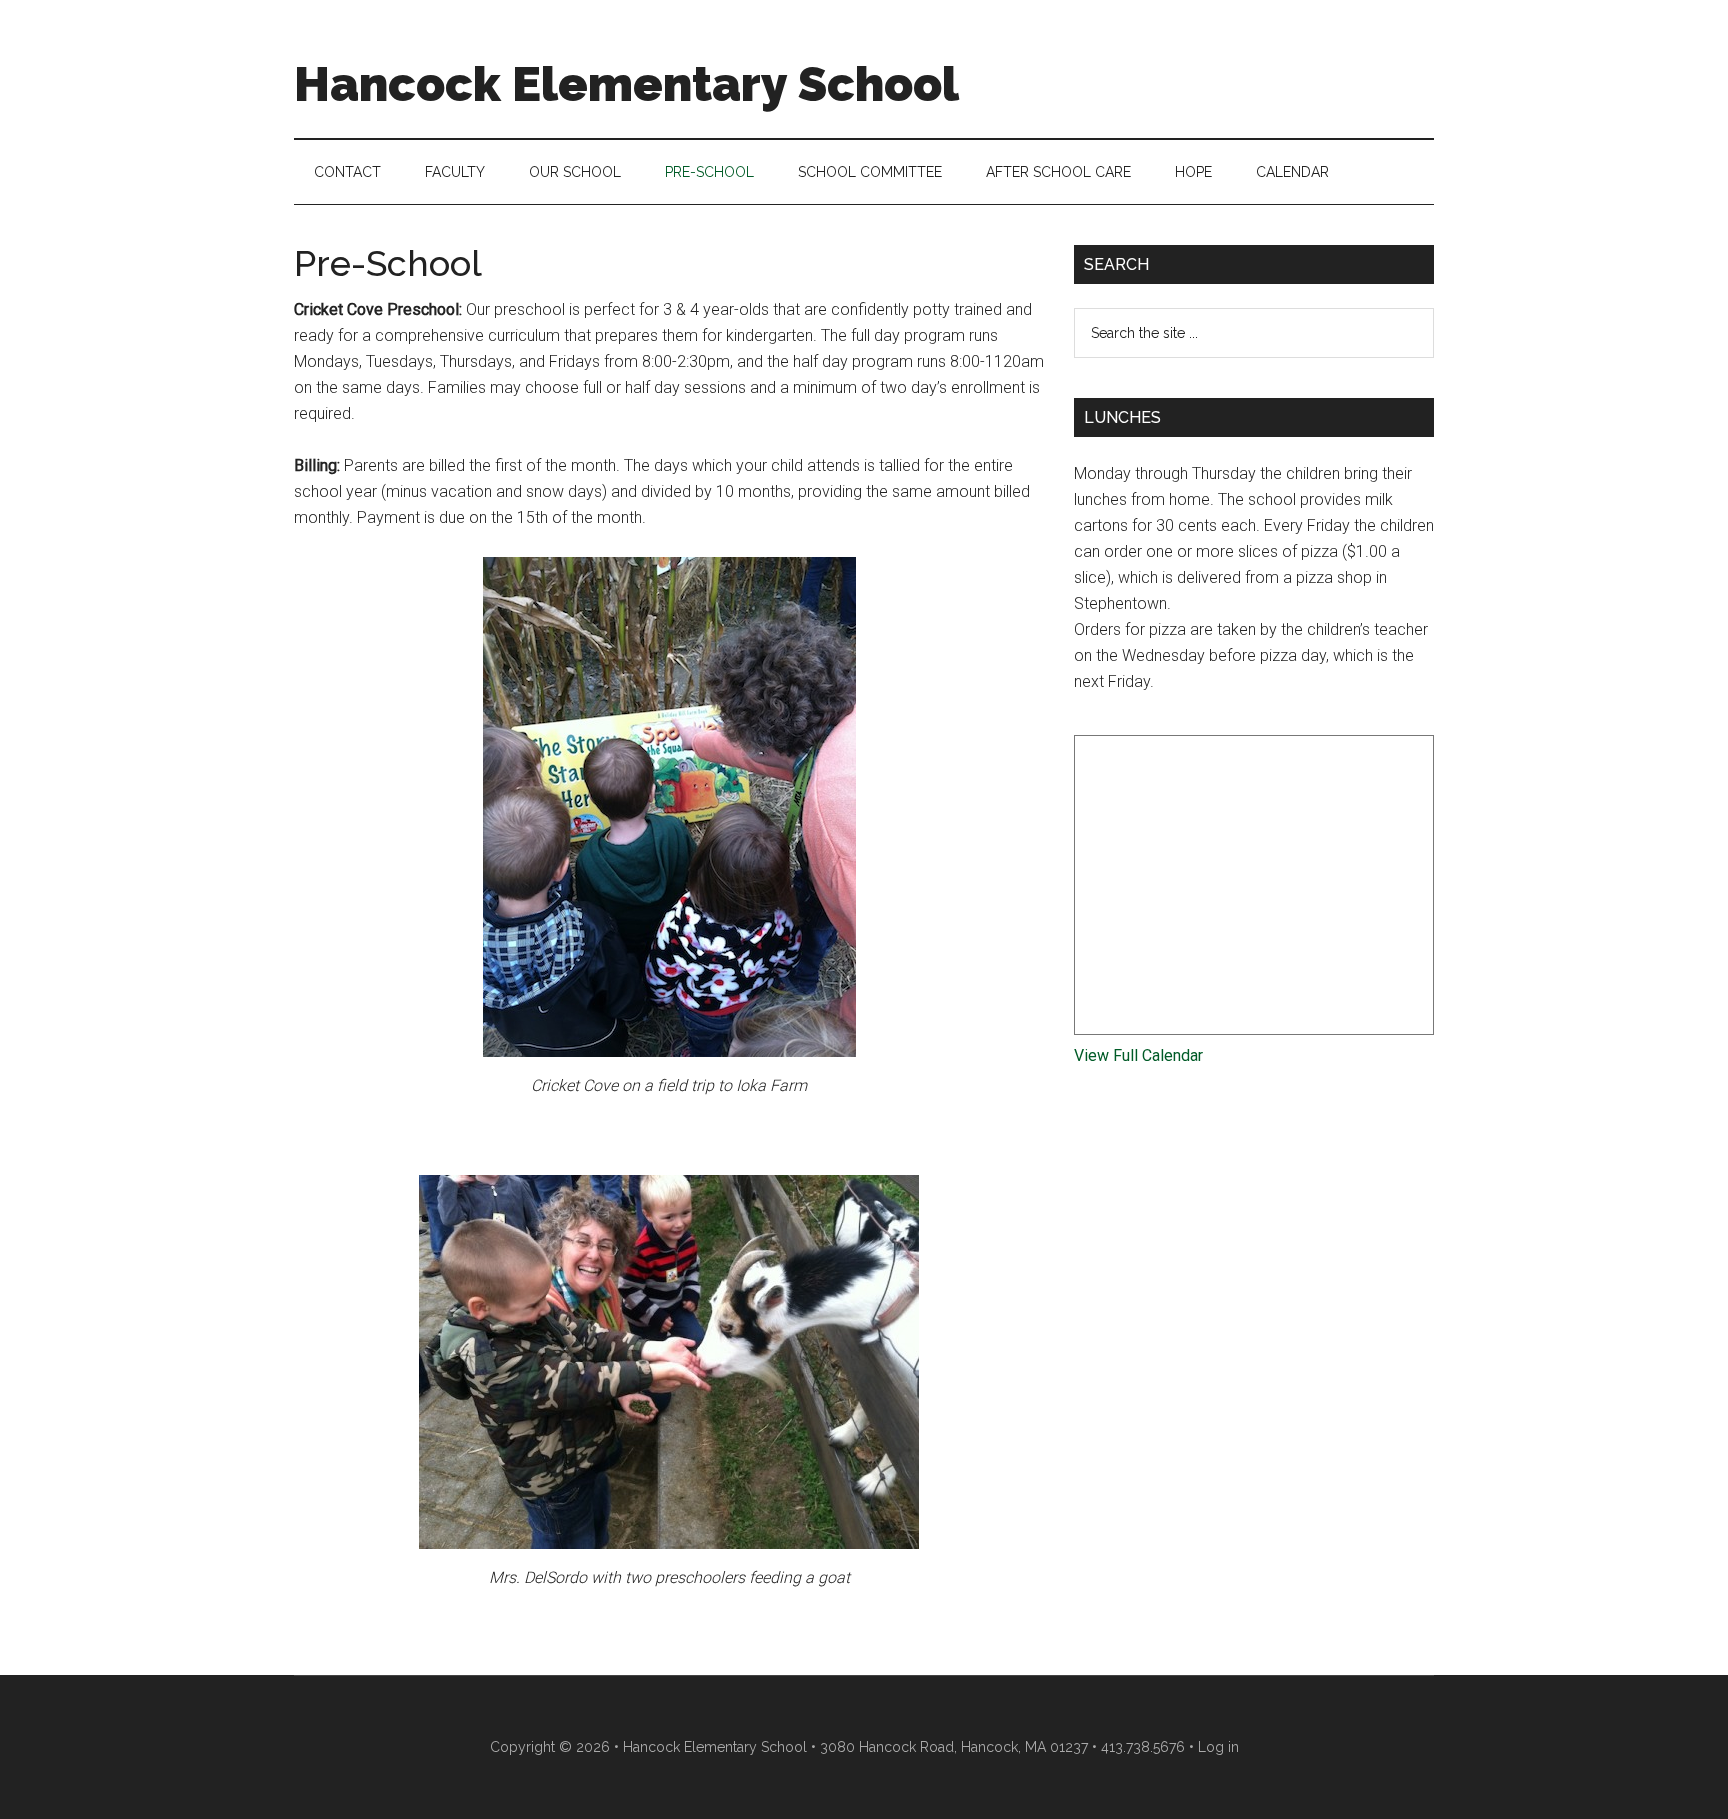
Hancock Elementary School (626, 84)
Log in (1218, 1747)
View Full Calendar (1138, 1055)
